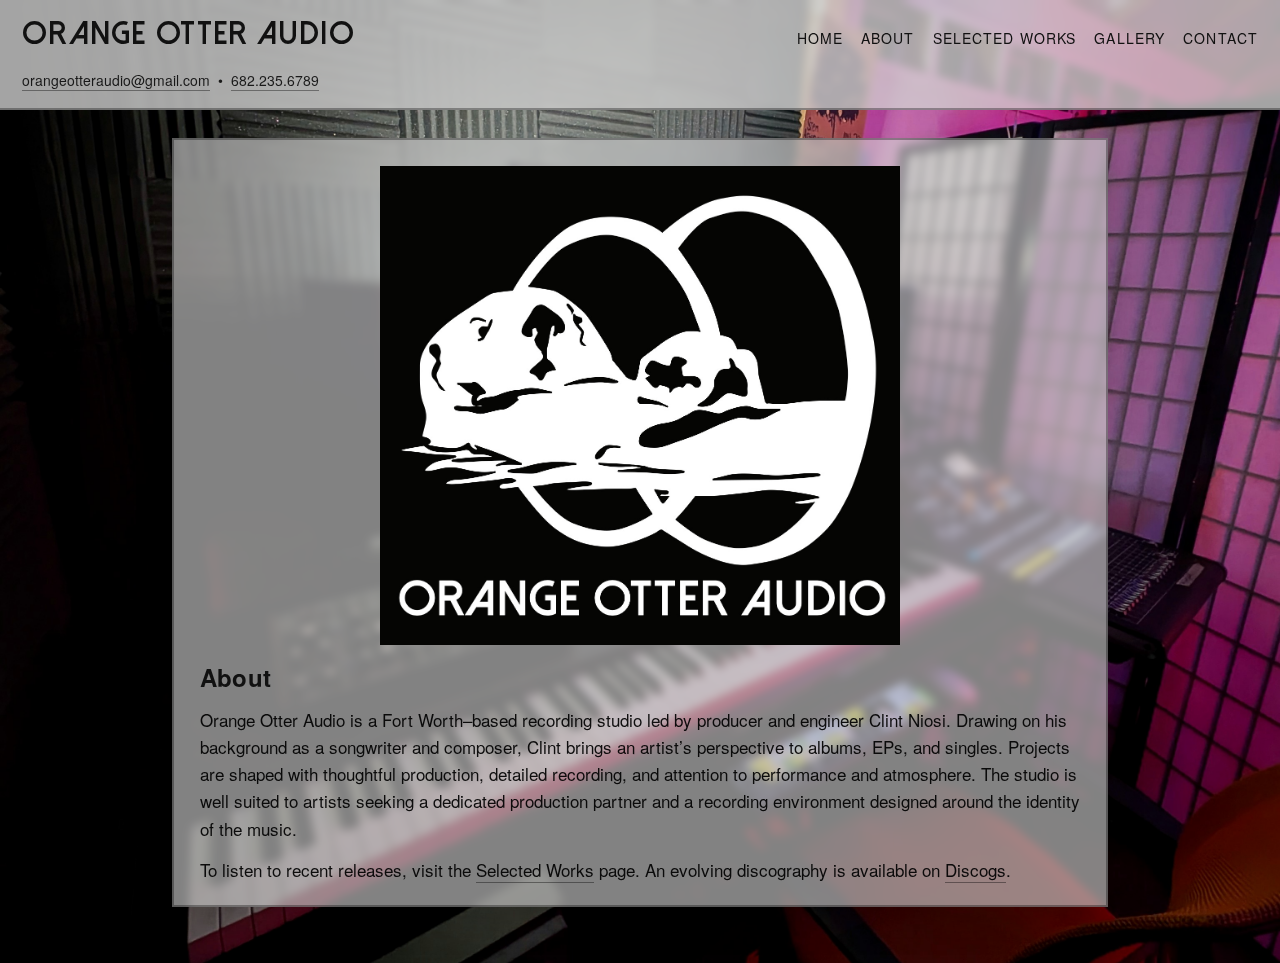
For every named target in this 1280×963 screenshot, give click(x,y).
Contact (1220, 38)
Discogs (975, 869)
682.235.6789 (275, 80)
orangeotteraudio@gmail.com (116, 80)
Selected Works (1005, 38)
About (888, 38)
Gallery (1129, 38)
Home (820, 38)
